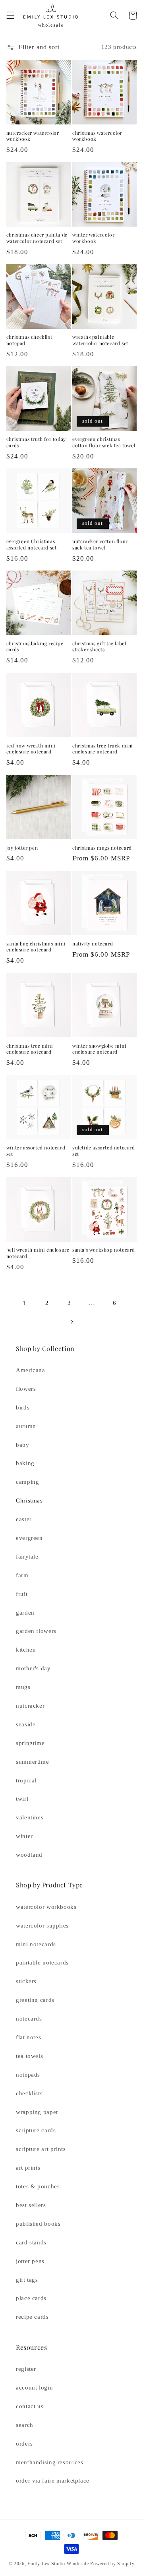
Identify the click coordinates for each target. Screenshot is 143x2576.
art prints (28, 2168)
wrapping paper (37, 2112)
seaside (26, 1724)
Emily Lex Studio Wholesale (58, 2564)
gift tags (27, 2280)
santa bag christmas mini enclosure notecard (36, 947)
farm (22, 1575)
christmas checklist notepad (29, 340)
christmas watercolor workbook (97, 136)
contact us (30, 2406)
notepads (28, 2075)
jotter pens (30, 2261)
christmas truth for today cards (36, 442)
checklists (29, 2093)
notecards (29, 2019)
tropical (26, 1780)
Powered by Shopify (112, 2564)
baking (25, 1463)
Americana (31, 1370)
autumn (26, 1426)
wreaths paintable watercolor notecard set (100, 340)
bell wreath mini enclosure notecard (38, 1253)
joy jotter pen (22, 848)
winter (24, 1836)
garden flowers (36, 1631)
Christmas (29, 1501)
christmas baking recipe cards (35, 647)
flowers (26, 1389)
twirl (22, 1799)
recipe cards (32, 2317)
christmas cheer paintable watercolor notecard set (37, 238)
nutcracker (30, 1706)
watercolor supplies (42, 1926)
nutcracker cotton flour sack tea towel (100, 545)
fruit (22, 1594)
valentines (30, 1817)
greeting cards (35, 2000)
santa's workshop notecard (104, 1250)
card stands (31, 2242)
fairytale (27, 1557)
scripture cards (36, 2130)
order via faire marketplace (53, 2481)
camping (27, 1482)
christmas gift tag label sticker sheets (99, 647)
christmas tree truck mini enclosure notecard (103, 749)
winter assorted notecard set (36, 1151)
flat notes (28, 2037)
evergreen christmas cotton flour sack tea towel (104, 442)
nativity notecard (93, 944)
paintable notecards (42, 1963)
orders (24, 2444)
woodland (29, 1855)
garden (25, 1613)
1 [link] (24, 1303)
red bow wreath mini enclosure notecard (31, 749)
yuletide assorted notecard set (104, 1151)
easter (24, 1519)
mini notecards (36, 1944)
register (26, 2369)
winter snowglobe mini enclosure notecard (100, 1049)
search (25, 2425)
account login (34, 2388)
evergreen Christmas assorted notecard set (32, 545)
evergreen (29, 1538)
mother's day (33, 1668)
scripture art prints (41, 2149)
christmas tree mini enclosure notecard (30, 1049)
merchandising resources (50, 2462)
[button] (10, 16)
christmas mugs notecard (102, 848)
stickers (26, 1981)
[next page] (71, 1322)
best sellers (31, 2205)
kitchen (26, 1650)
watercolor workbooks (46, 1907)
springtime (30, 1743)
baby (23, 1445)
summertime (32, 1762)
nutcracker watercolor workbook (33, 136)
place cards (31, 2298)
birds (23, 1407)
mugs (23, 1687)
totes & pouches (38, 2186)
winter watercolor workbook (93, 238)
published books (38, 2224)
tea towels (29, 2056)
